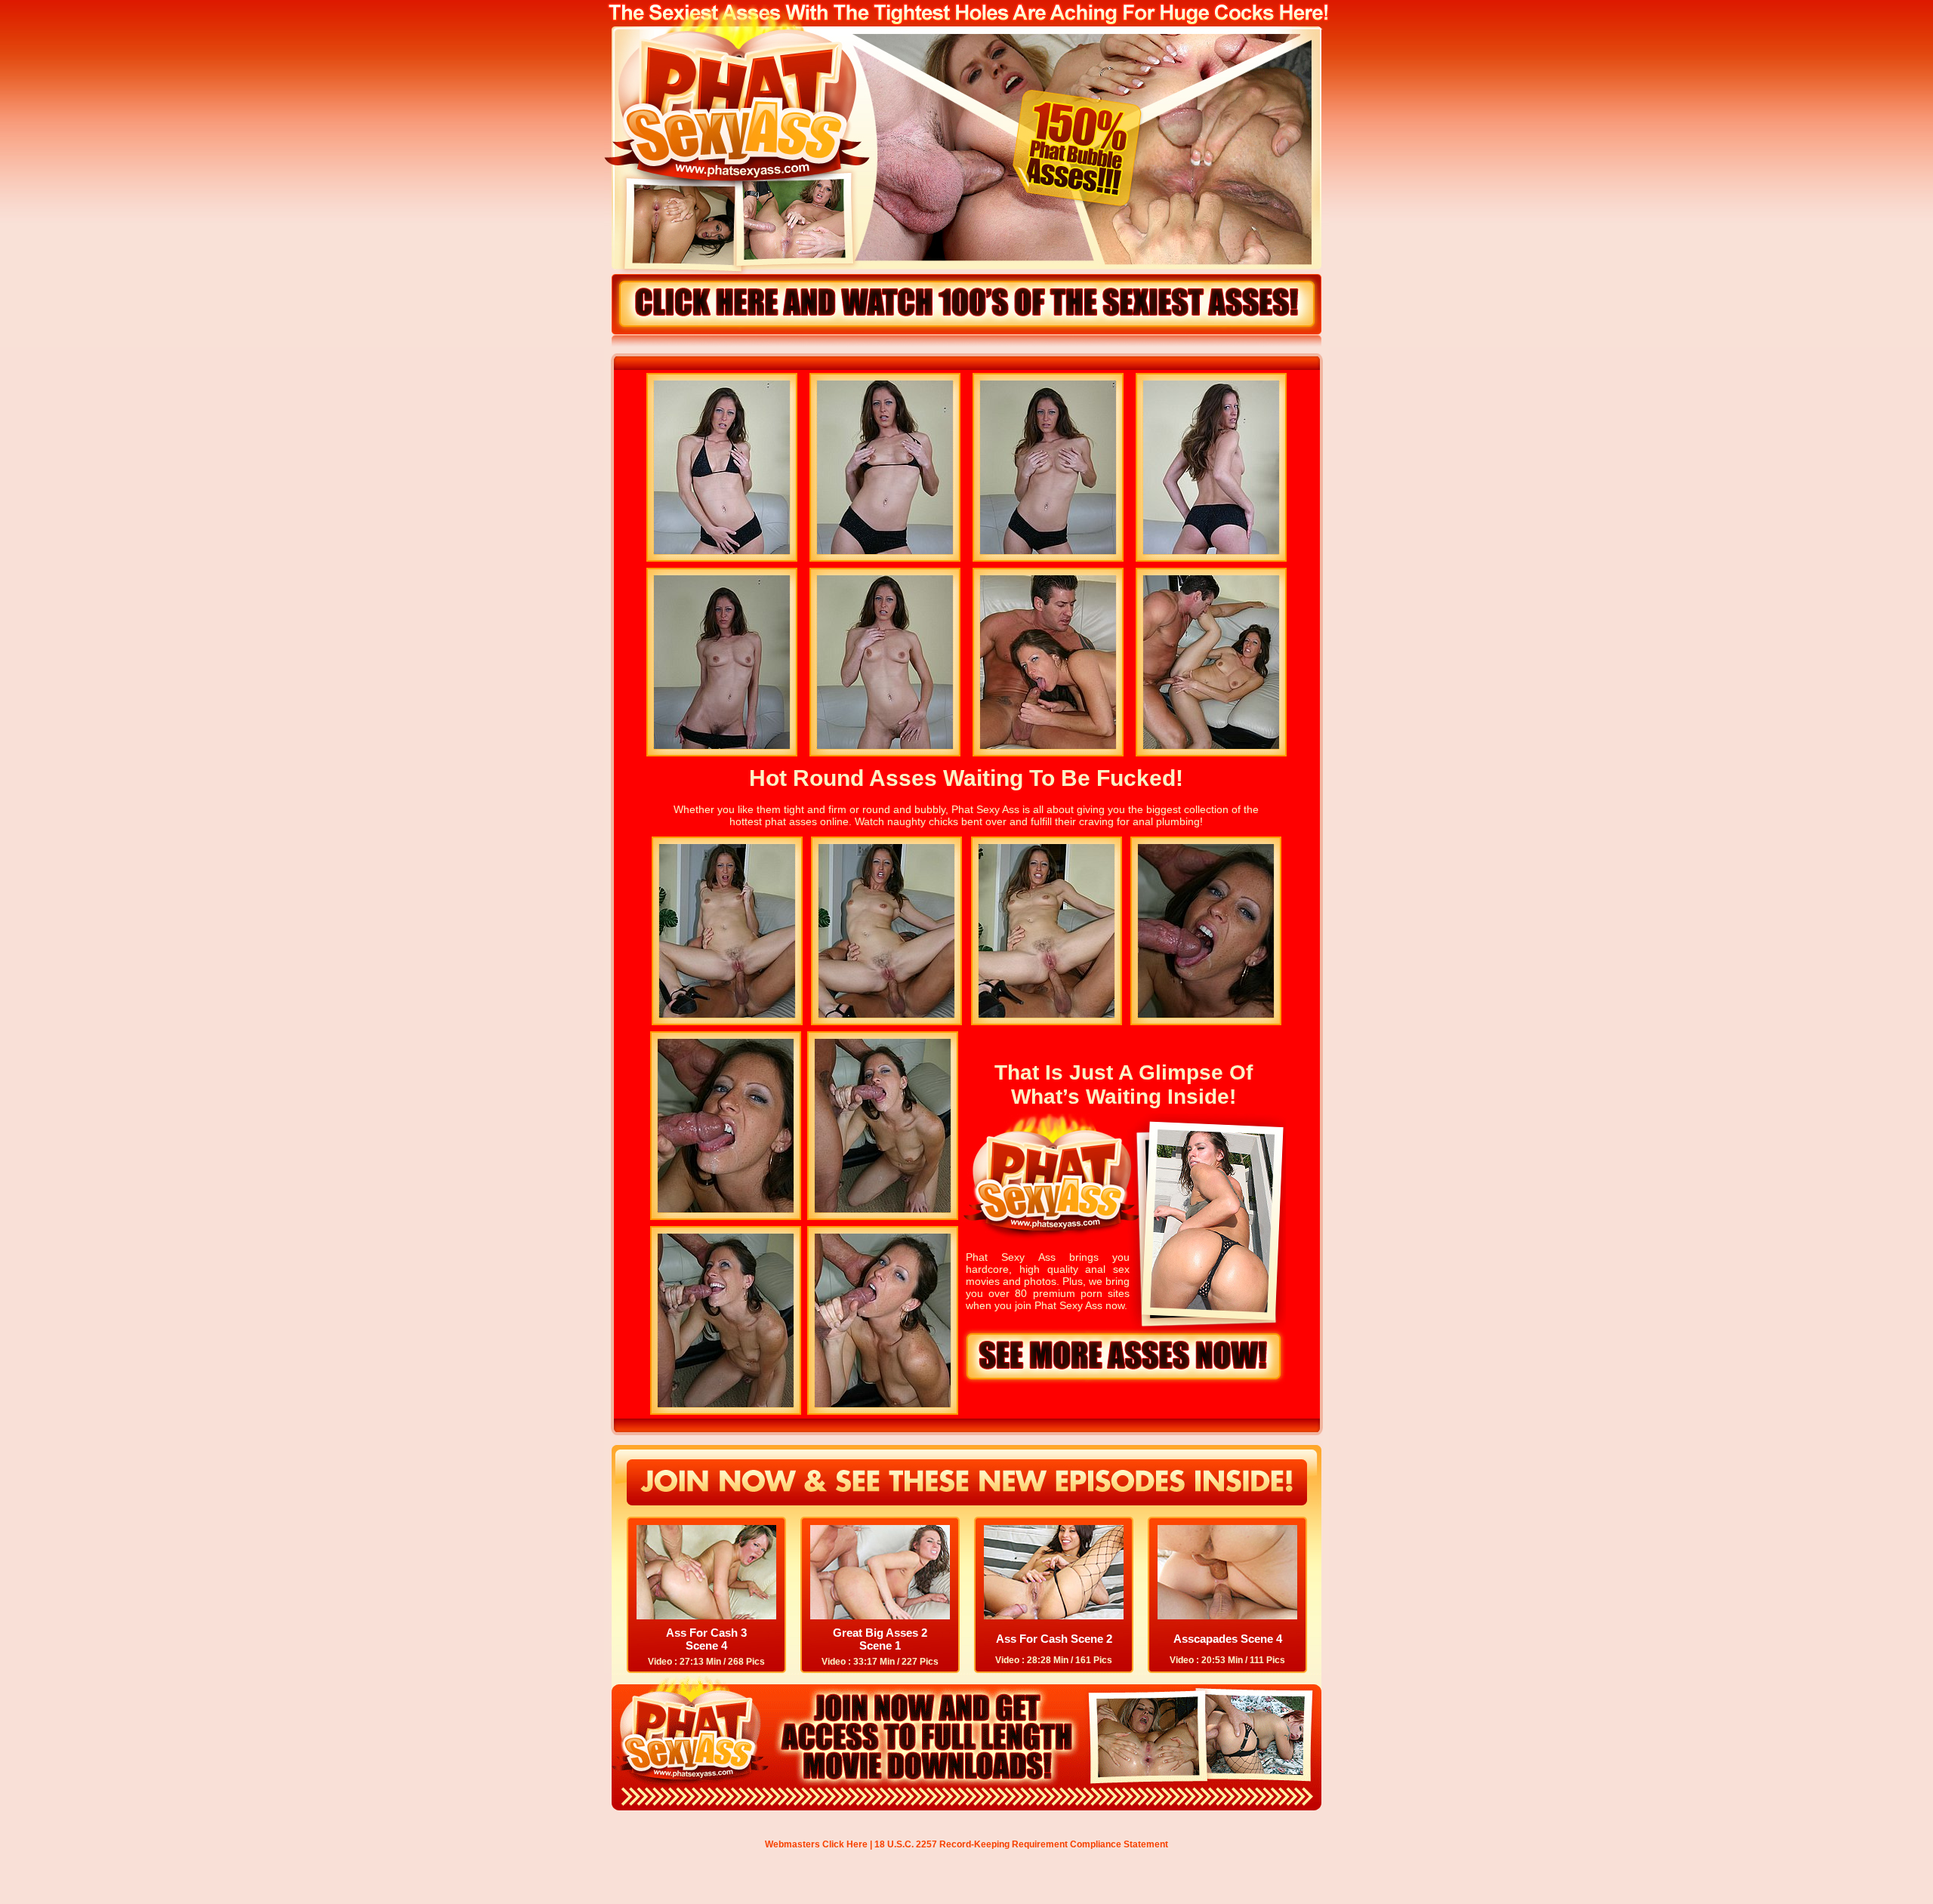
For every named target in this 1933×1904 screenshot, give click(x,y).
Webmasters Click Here (816, 1844)
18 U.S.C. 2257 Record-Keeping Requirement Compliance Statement (1021, 1844)
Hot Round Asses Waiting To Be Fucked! (966, 778)
